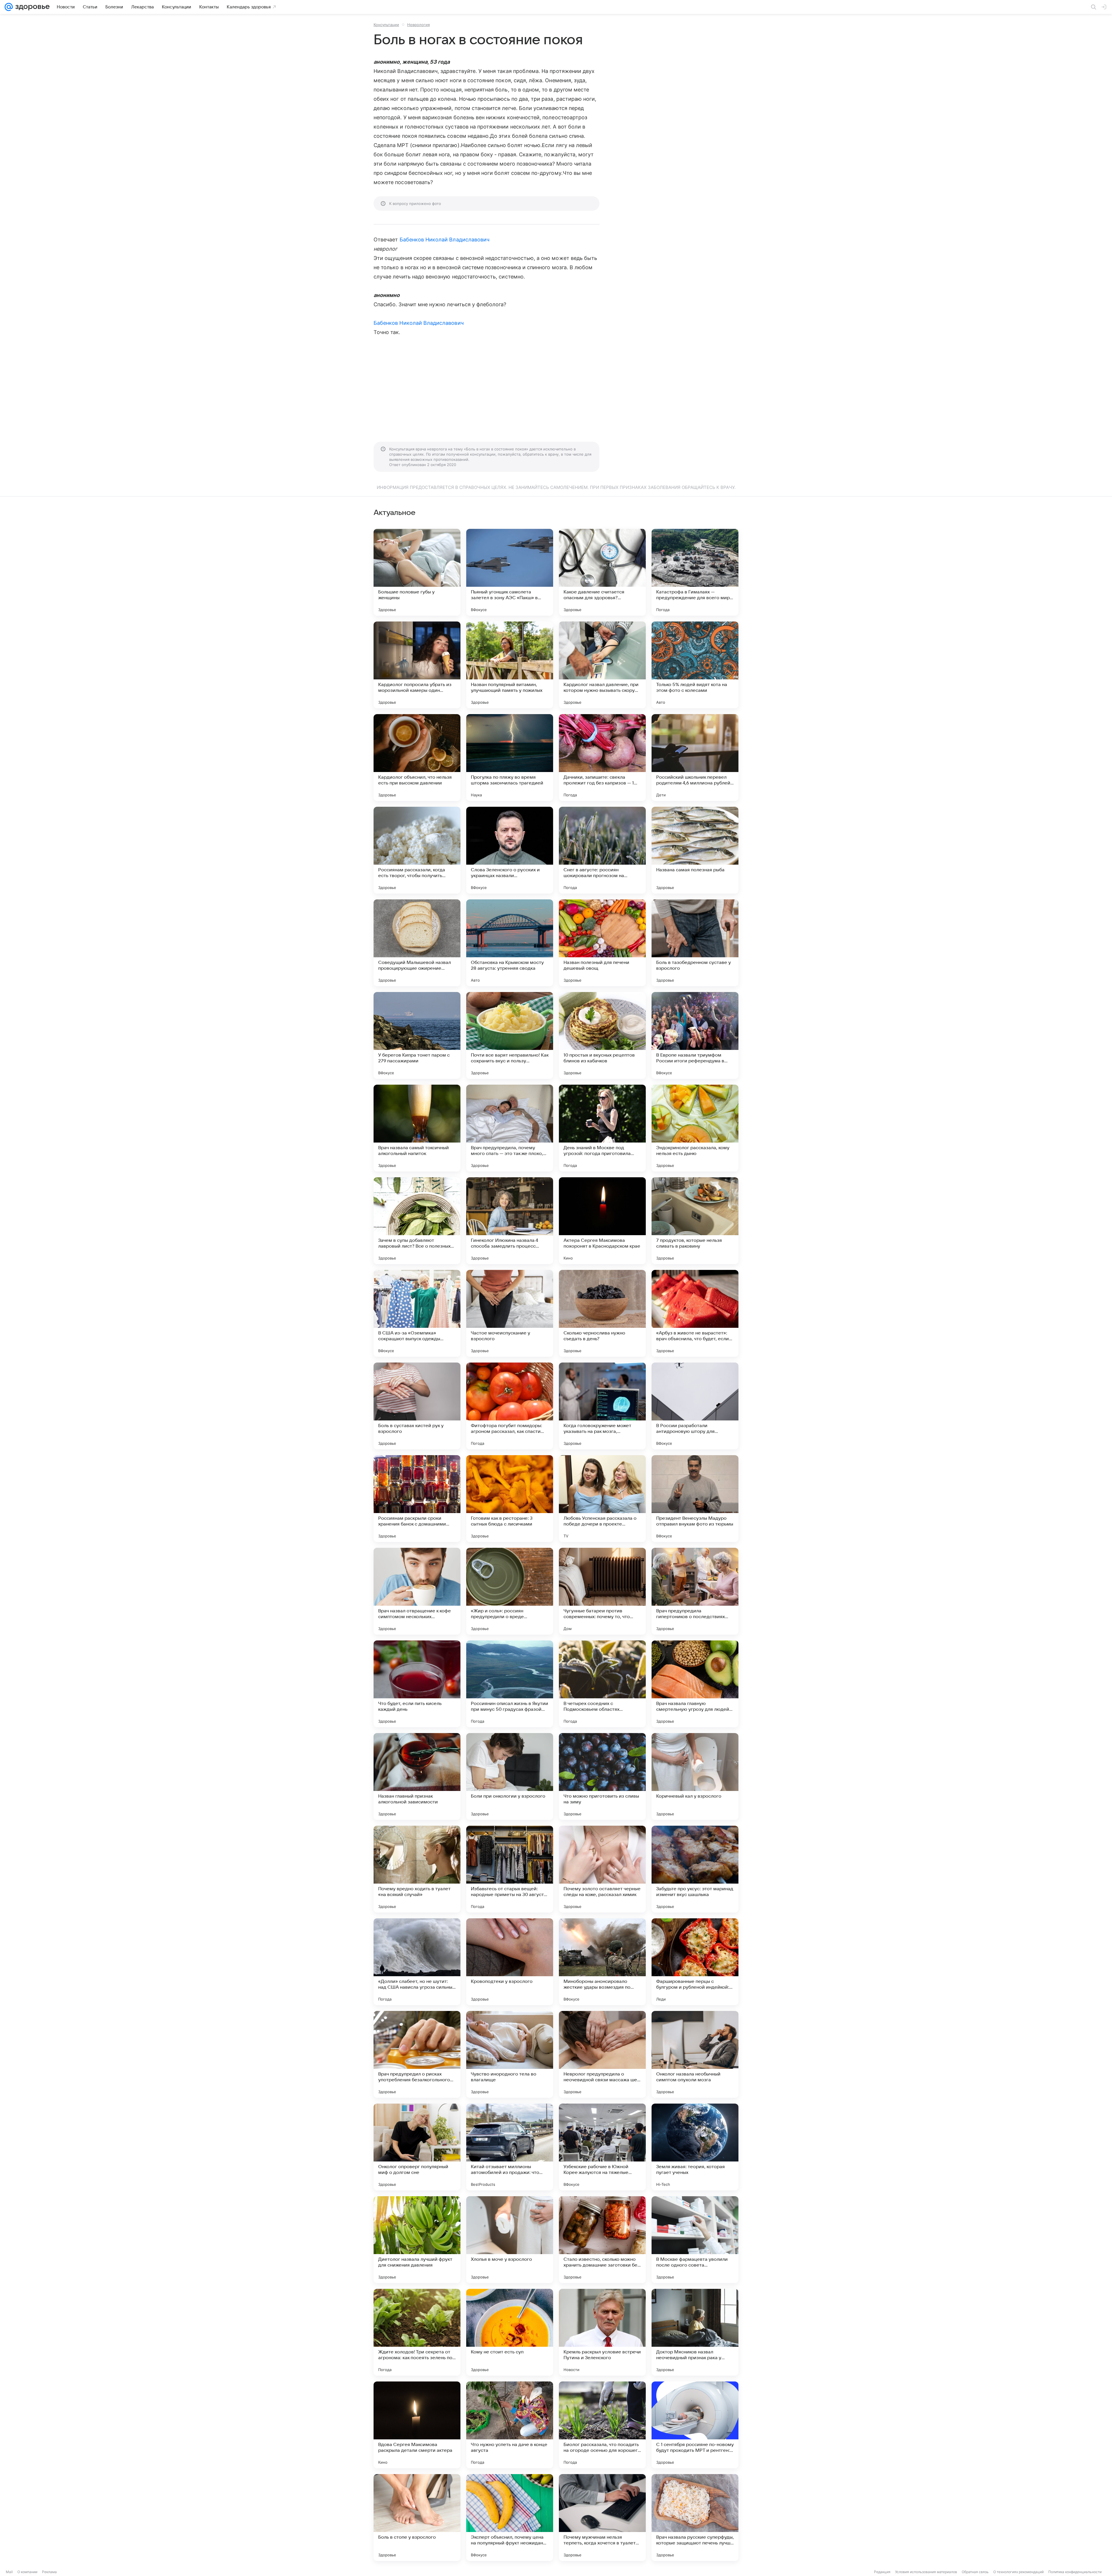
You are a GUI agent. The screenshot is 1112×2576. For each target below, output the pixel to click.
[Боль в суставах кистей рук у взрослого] (417, 1406)
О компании (27, 2572)
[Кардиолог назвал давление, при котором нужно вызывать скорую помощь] (602, 665)
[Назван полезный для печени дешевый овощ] (602, 943)
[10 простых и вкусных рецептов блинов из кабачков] (602, 1035)
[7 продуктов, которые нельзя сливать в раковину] (695, 1221)
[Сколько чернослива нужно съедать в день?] (602, 1313)
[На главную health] (31, 7)
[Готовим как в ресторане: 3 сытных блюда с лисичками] (510, 1499)
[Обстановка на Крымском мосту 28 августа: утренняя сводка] (510, 943)
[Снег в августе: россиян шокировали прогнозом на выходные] (602, 850)
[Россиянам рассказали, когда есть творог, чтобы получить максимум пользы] (417, 850)
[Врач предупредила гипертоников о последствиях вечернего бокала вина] (695, 1591)
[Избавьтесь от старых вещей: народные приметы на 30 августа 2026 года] (510, 1869)
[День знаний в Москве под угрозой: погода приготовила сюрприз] (602, 1128)
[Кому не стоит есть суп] (510, 2332)
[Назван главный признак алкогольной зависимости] (417, 1776)
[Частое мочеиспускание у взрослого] (510, 1313)
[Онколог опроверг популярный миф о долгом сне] (417, 2147)
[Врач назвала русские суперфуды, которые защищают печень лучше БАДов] (695, 2518)
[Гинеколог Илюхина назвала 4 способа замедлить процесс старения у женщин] (510, 1221)
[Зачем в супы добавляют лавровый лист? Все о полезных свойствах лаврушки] (417, 1221)
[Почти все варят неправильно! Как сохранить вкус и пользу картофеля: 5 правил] (510, 1035)
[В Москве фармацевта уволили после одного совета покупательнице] (695, 2240)
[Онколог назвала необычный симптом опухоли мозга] (695, 2054)
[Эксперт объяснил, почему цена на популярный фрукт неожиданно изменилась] (510, 2518)
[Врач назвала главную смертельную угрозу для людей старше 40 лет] (695, 1684)
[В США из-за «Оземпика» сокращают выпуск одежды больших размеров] (417, 1313)
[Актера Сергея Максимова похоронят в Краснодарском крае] (602, 1221)
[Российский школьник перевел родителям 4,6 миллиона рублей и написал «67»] (695, 758)
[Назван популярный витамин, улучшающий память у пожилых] (510, 665)
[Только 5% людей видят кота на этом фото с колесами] (695, 665)
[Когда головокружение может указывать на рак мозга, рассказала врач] (602, 1406)
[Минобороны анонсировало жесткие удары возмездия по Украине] (602, 1962)
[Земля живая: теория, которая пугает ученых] (695, 2147)
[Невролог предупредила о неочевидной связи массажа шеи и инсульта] (602, 2054)
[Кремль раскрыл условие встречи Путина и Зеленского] (602, 2332)
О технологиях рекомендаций (1018, 2572)
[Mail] (9, 7)
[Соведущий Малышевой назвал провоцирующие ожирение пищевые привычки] (417, 943)
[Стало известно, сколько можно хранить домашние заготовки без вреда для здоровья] (602, 2240)
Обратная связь (975, 2572)
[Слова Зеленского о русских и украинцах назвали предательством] (510, 850)
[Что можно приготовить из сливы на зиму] (602, 1776)
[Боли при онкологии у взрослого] (510, 1776)
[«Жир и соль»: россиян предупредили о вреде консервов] (510, 1591)
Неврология (418, 25)
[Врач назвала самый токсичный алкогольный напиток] (417, 1128)
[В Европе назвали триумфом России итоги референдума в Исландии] (695, 1035)
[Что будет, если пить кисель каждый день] (417, 1684)
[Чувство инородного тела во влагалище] (510, 2054)
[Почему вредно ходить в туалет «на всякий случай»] (417, 1869)
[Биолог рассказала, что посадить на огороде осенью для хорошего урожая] (602, 2425)
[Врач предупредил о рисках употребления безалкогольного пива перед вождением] (417, 2054)
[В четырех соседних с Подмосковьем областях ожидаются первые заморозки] (602, 1684)
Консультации (386, 25)
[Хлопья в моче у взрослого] (510, 2240)
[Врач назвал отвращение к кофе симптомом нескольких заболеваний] (417, 1591)
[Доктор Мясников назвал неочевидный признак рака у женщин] (695, 2332)
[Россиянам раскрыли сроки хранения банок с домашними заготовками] (417, 1499)
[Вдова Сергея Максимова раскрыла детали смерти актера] (417, 2425)
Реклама (49, 2572)
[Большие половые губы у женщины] (417, 572)
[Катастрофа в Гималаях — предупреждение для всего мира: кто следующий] (695, 572)
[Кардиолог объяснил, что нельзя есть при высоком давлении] (417, 758)
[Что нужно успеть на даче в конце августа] (510, 2425)
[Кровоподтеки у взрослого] (510, 1962)
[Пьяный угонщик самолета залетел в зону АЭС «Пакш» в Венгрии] (510, 572)
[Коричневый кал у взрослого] (695, 1776)
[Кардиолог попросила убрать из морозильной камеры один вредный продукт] (417, 665)
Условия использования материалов (926, 2572)
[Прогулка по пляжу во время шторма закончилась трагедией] (510, 758)
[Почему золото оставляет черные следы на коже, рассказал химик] (602, 1869)
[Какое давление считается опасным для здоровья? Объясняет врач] (602, 572)
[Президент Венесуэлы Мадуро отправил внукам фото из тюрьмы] (695, 1499)
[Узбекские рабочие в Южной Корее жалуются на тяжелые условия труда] (602, 2147)
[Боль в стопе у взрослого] (417, 2518)
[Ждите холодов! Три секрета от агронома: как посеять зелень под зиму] (417, 2332)
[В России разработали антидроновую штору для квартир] (695, 1406)
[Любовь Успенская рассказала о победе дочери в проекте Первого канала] (602, 1499)
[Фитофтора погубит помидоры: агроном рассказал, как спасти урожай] (510, 1406)
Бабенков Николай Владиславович (445, 240)
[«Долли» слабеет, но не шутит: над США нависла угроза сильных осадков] (417, 1962)
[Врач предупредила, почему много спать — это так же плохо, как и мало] (510, 1128)
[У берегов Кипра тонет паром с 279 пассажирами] (417, 1035)
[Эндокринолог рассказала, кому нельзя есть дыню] (695, 1128)
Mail (9, 2572)
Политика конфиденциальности (1075, 2572)
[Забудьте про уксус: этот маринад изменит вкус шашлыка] (695, 1869)
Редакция (882, 2572)
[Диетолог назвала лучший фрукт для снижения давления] (417, 2240)
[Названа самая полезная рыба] (695, 850)
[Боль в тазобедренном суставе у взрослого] (695, 943)
